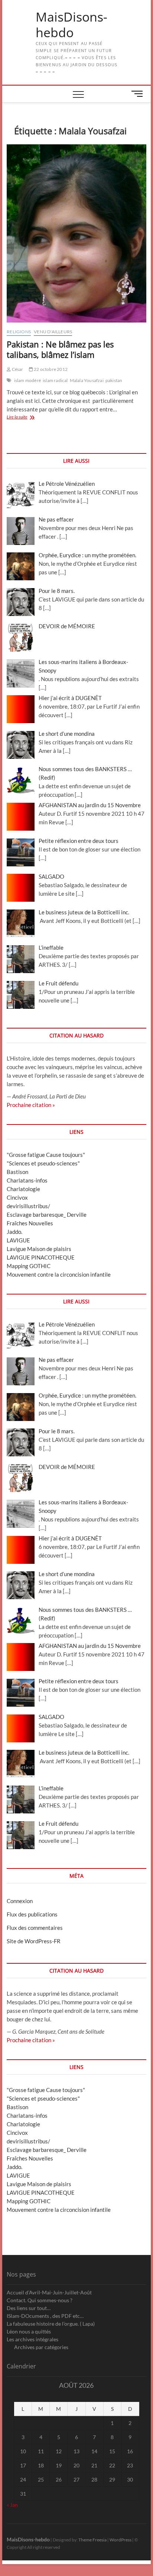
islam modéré (27, 380)
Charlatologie (23, 1189)
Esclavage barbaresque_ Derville (47, 1215)
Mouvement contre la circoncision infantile (59, 1274)
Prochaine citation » (31, 1105)
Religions (19, 332)
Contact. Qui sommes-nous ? (40, 2300)
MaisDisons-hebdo (71, 25)
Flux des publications (32, 1914)
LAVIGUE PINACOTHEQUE (41, 1257)
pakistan (114, 380)
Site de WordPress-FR (34, 1941)
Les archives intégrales (32, 2339)
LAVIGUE (18, 1240)
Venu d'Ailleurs (53, 332)
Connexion (20, 1901)
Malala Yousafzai (87, 380)
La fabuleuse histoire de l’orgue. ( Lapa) (51, 2324)
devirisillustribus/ (28, 1206)
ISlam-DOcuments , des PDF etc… (45, 2316)
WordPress (121, 2540)
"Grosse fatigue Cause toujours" (46, 1155)
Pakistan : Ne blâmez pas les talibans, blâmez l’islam (60, 349)
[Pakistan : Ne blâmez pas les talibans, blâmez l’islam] (76, 233)
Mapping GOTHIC (29, 1266)
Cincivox (17, 1197)
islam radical (55, 380)
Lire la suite (25, 418)
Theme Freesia (92, 2540)
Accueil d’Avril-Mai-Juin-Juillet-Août (49, 2292)
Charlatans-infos (27, 1180)
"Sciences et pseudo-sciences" (43, 1163)
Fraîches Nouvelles (30, 1223)
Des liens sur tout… (29, 2308)
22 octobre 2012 (50, 369)
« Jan (12, 2505)
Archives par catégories (41, 2347)
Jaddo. (14, 1232)
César (17, 369)
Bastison (17, 1172)
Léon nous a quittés (29, 2331)
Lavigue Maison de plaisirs (39, 1249)
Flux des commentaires (35, 1928)
